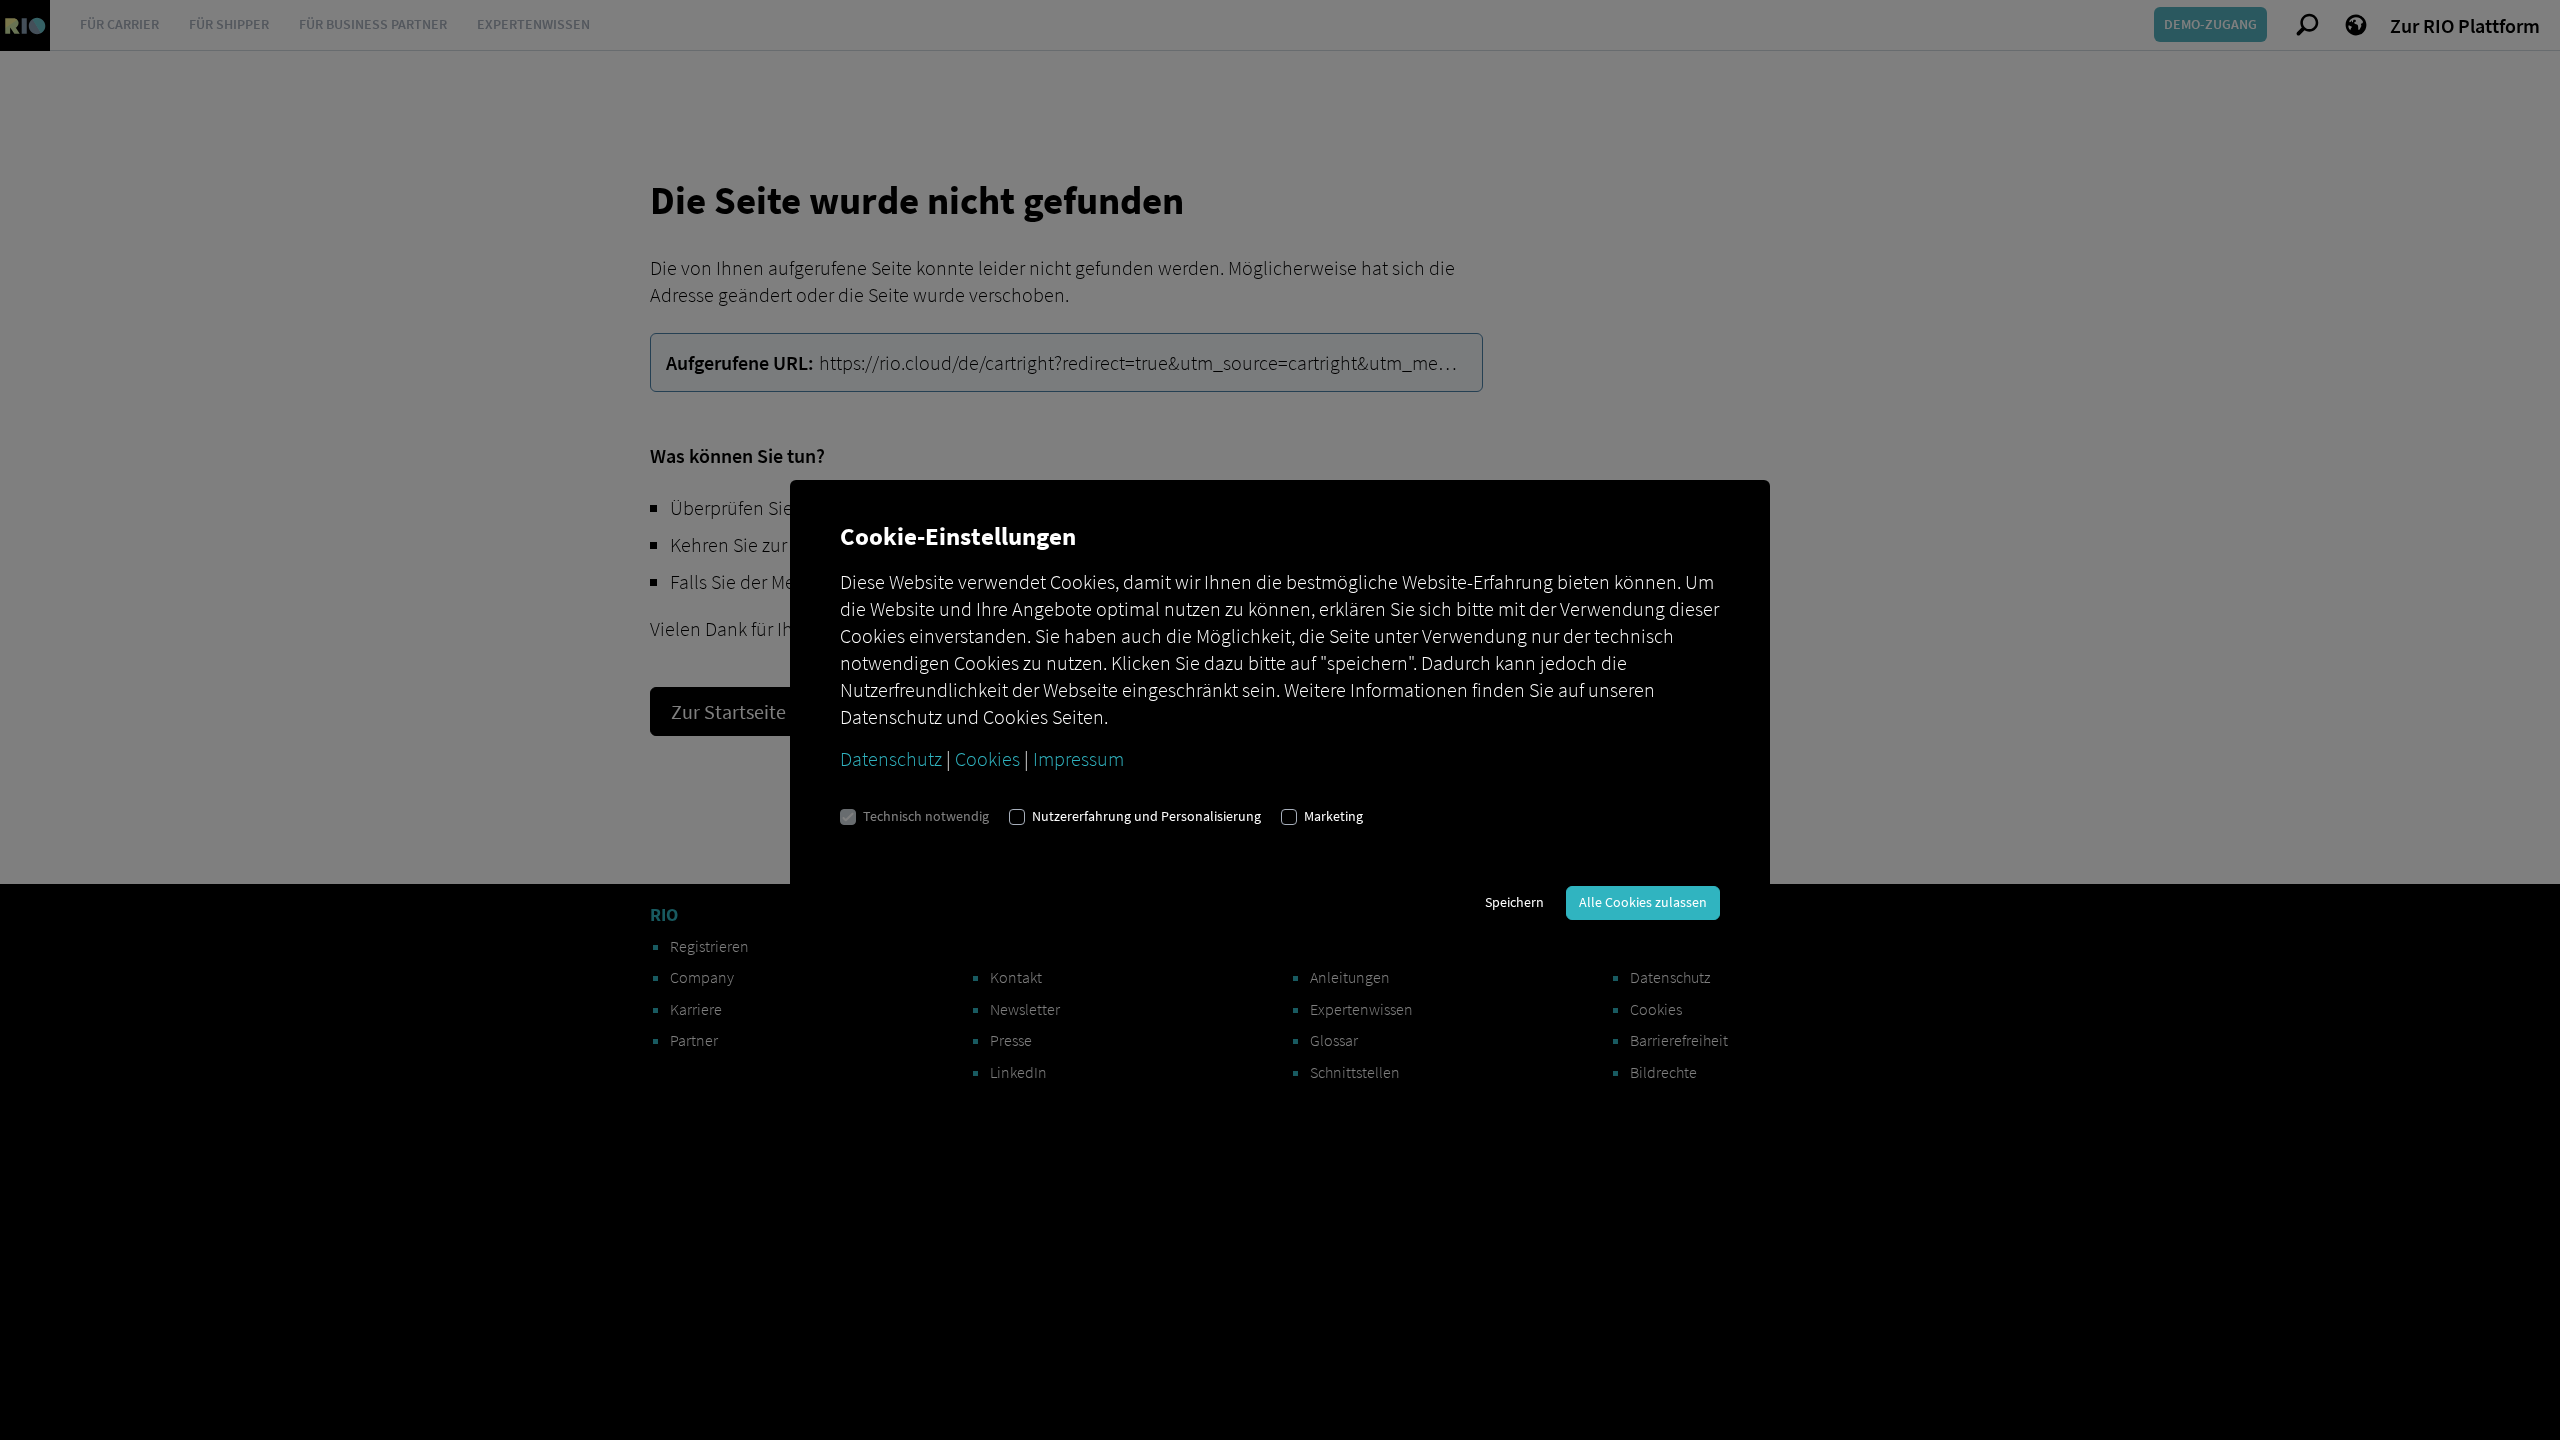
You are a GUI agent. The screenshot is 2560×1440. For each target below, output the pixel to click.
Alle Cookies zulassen (1643, 902)
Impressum (1078, 758)
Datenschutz (891, 758)
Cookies (987, 758)
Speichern (1514, 902)
